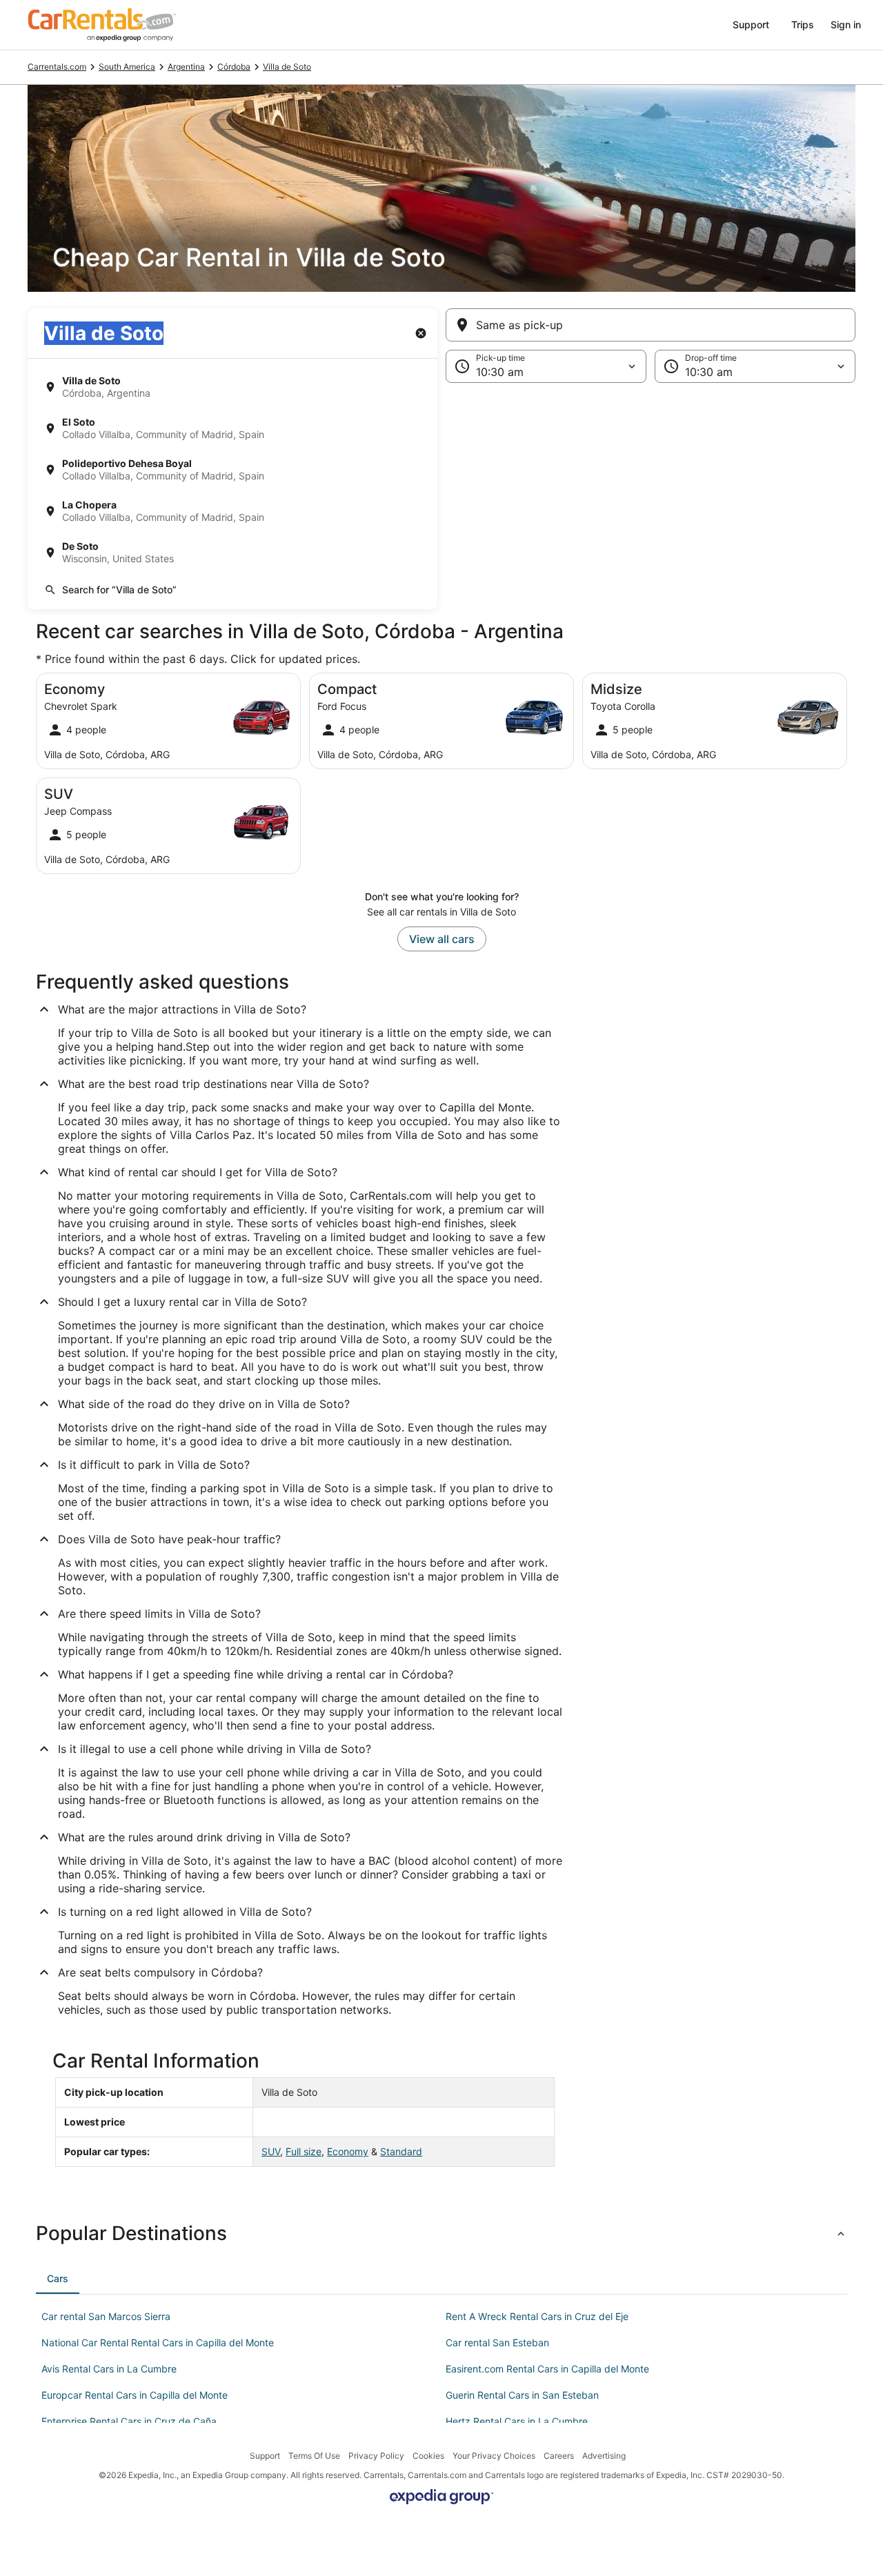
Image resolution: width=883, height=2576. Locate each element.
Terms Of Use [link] (314, 2456)
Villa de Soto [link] (287, 67)
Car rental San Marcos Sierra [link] (106, 2316)
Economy (348, 2151)
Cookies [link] (428, 2456)
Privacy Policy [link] (376, 2456)
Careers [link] (559, 2456)
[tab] (58, 2279)
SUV (271, 2151)
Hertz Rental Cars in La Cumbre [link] (517, 2421)
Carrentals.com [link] (57, 67)
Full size (304, 2151)
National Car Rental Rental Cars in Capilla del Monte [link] (158, 2342)
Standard (401, 2151)
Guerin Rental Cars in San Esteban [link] (522, 2395)
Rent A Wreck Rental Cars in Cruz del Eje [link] (537, 2316)
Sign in (846, 24)
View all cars (442, 939)
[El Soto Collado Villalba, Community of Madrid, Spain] (232, 428)
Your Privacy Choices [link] (494, 2456)
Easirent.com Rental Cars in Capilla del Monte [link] (547, 2369)
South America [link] (127, 67)
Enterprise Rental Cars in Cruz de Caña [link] (129, 2421)
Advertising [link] (604, 2456)
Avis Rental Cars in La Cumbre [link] (109, 2369)
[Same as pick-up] (651, 325)
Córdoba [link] (234, 67)
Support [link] (265, 2456)
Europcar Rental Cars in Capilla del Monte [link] (135, 2395)
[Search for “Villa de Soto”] (232, 590)
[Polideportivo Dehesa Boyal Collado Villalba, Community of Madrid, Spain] (232, 470)
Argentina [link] (186, 67)
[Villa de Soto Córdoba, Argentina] (232, 387)
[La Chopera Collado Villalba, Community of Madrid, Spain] (232, 511)
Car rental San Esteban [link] (497, 2342)
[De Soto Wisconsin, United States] (232, 553)
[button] (441, 496)
